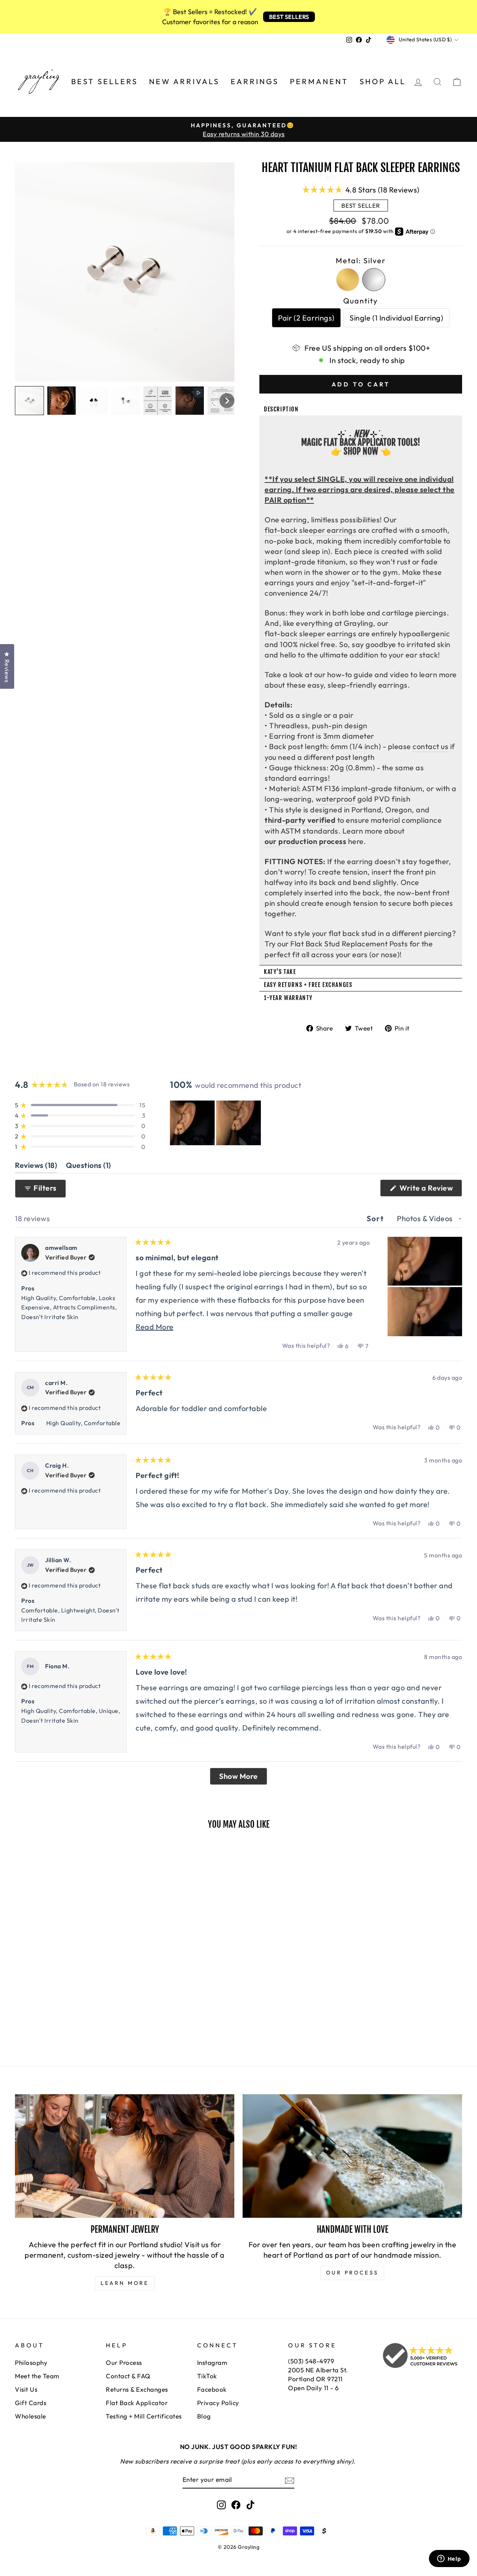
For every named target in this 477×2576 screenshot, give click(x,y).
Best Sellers (105, 81)
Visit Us (26, 2389)
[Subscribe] (290, 2480)
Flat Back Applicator (137, 2403)
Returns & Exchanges (137, 2389)
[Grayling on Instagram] (221, 2505)
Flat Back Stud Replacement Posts (349, 944)
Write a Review (430, 1190)
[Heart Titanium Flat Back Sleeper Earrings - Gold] (20, 2013)
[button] (29, 401)
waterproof (336, 799)
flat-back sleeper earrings (310, 530)
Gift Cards (31, 2403)
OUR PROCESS (352, 2273)
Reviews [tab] (36, 1167)
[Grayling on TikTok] (250, 2505)
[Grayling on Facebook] (236, 2505)
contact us (430, 746)
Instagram (212, 2362)
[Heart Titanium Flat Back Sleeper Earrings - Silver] (30, 2013)
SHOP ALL (383, 81)
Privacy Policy (218, 2403)
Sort (377, 1218)
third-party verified (300, 820)
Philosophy (31, 2362)
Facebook (212, 2389)
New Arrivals (184, 81)
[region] (216, 1123)
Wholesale (31, 2416)
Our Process (124, 2362)
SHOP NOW (361, 452)
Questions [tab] (89, 1167)
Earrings (255, 81)
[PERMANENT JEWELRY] (125, 2156)
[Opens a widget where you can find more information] (449, 2559)
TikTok (207, 2376)
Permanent (319, 81)
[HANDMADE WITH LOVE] (352, 2156)
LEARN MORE (125, 2283)
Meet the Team (37, 2376)
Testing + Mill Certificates (144, 2416)
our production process (305, 841)
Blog (204, 2416)
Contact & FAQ (128, 2376)
